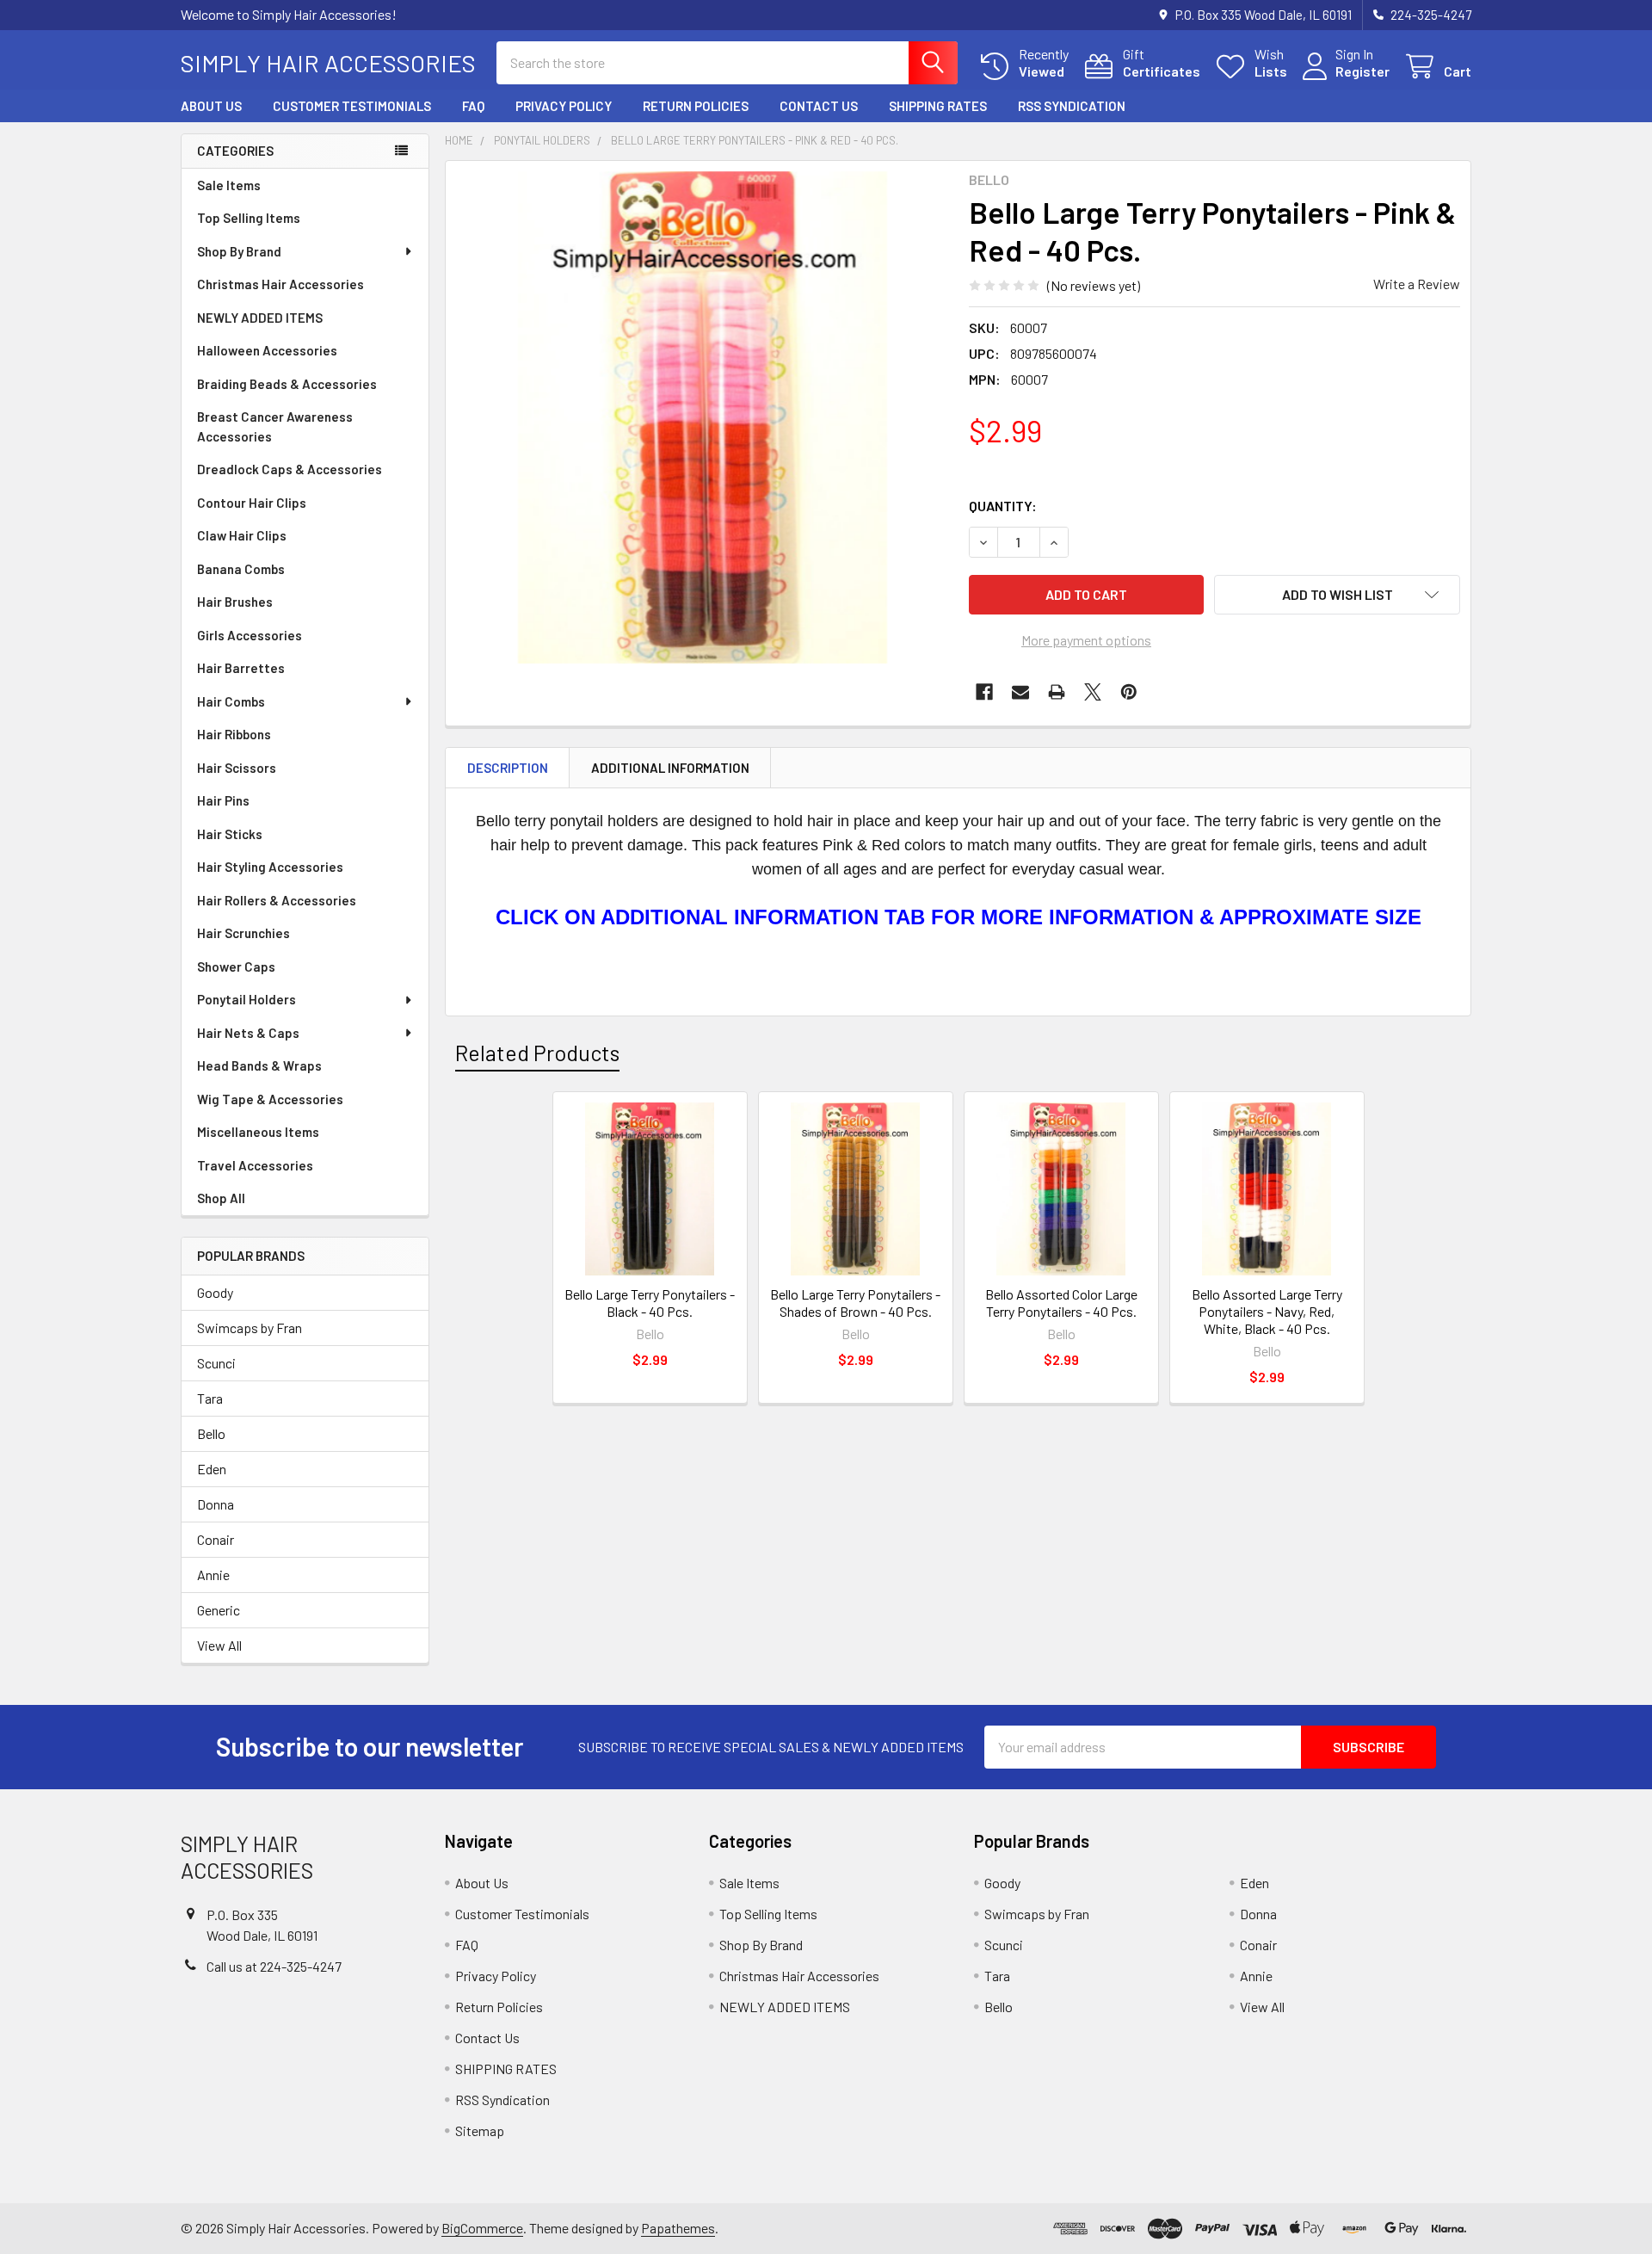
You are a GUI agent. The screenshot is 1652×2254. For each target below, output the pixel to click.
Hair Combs (231, 701)
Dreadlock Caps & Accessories (290, 469)
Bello (211, 1433)
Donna (216, 1504)
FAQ (473, 106)
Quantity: (1003, 506)
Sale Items (229, 185)
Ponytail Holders (247, 999)
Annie (213, 1575)
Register (1362, 71)
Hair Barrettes (241, 668)
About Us (211, 106)
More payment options (1086, 640)
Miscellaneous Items (258, 1132)
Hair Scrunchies (243, 933)
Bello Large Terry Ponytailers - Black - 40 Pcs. (650, 1303)
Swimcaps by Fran (250, 1328)
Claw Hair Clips (242, 535)
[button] (1337, 595)
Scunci (216, 1363)
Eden (212, 1469)
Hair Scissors (237, 768)
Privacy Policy (564, 106)
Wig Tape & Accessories (270, 1099)
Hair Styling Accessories (270, 867)
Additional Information (670, 768)
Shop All (221, 1198)
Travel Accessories (255, 1165)
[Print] (1057, 692)
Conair (216, 1539)
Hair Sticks (230, 834)
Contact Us (819, 106)
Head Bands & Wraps (259, 1065)
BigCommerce (482, 2228)
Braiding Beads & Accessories (287, 384)
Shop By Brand (239, 251)
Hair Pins (223, 800)
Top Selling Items (249, 218)
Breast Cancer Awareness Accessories (275, 426)
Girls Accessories (250, 635)
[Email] (1020, 692)
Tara (210, 1398)
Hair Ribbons (234, 734)
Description (508, 768)
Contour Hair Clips (252, 503)
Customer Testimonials (352, 106)
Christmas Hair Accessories (280, 284)
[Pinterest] (1129, 692)
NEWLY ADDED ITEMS (260, 318)
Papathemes (678, 2228)
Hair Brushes (235, 602)
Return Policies (696, 106)
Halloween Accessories (267, 350)
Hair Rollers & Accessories (277, 900)
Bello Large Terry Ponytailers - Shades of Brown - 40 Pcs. (855, 1303)
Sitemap (480, 2130)
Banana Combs (241, 569)
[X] (1093, 692)
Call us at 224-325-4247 (274, 1966)
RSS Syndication (1072, 106)
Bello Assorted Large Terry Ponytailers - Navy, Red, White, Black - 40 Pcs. (1267, 1311)
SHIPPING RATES (938, 106)
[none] (702, 417)
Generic (219, 1610)
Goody (215, 1292)
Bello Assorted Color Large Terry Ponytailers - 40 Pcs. (1061, 1303)
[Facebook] (984, 692)
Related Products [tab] (537, 1053)
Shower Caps (236, 966)
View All (219, 1645)
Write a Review (1417, 284)
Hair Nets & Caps (248, 1033)
